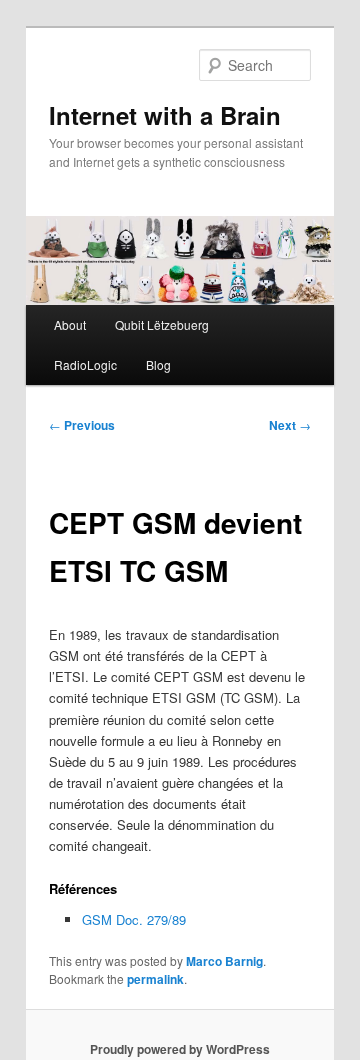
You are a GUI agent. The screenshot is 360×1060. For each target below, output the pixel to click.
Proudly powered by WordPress (180, 1049)
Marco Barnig (224, 961)
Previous (82, 425)
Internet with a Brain (165, 115)
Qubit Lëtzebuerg (162, 324)
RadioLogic (85, 364)
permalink (155, 979)
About (70, 324)
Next (290, 425)
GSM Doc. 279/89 (134, 919)
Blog (158, 364)
